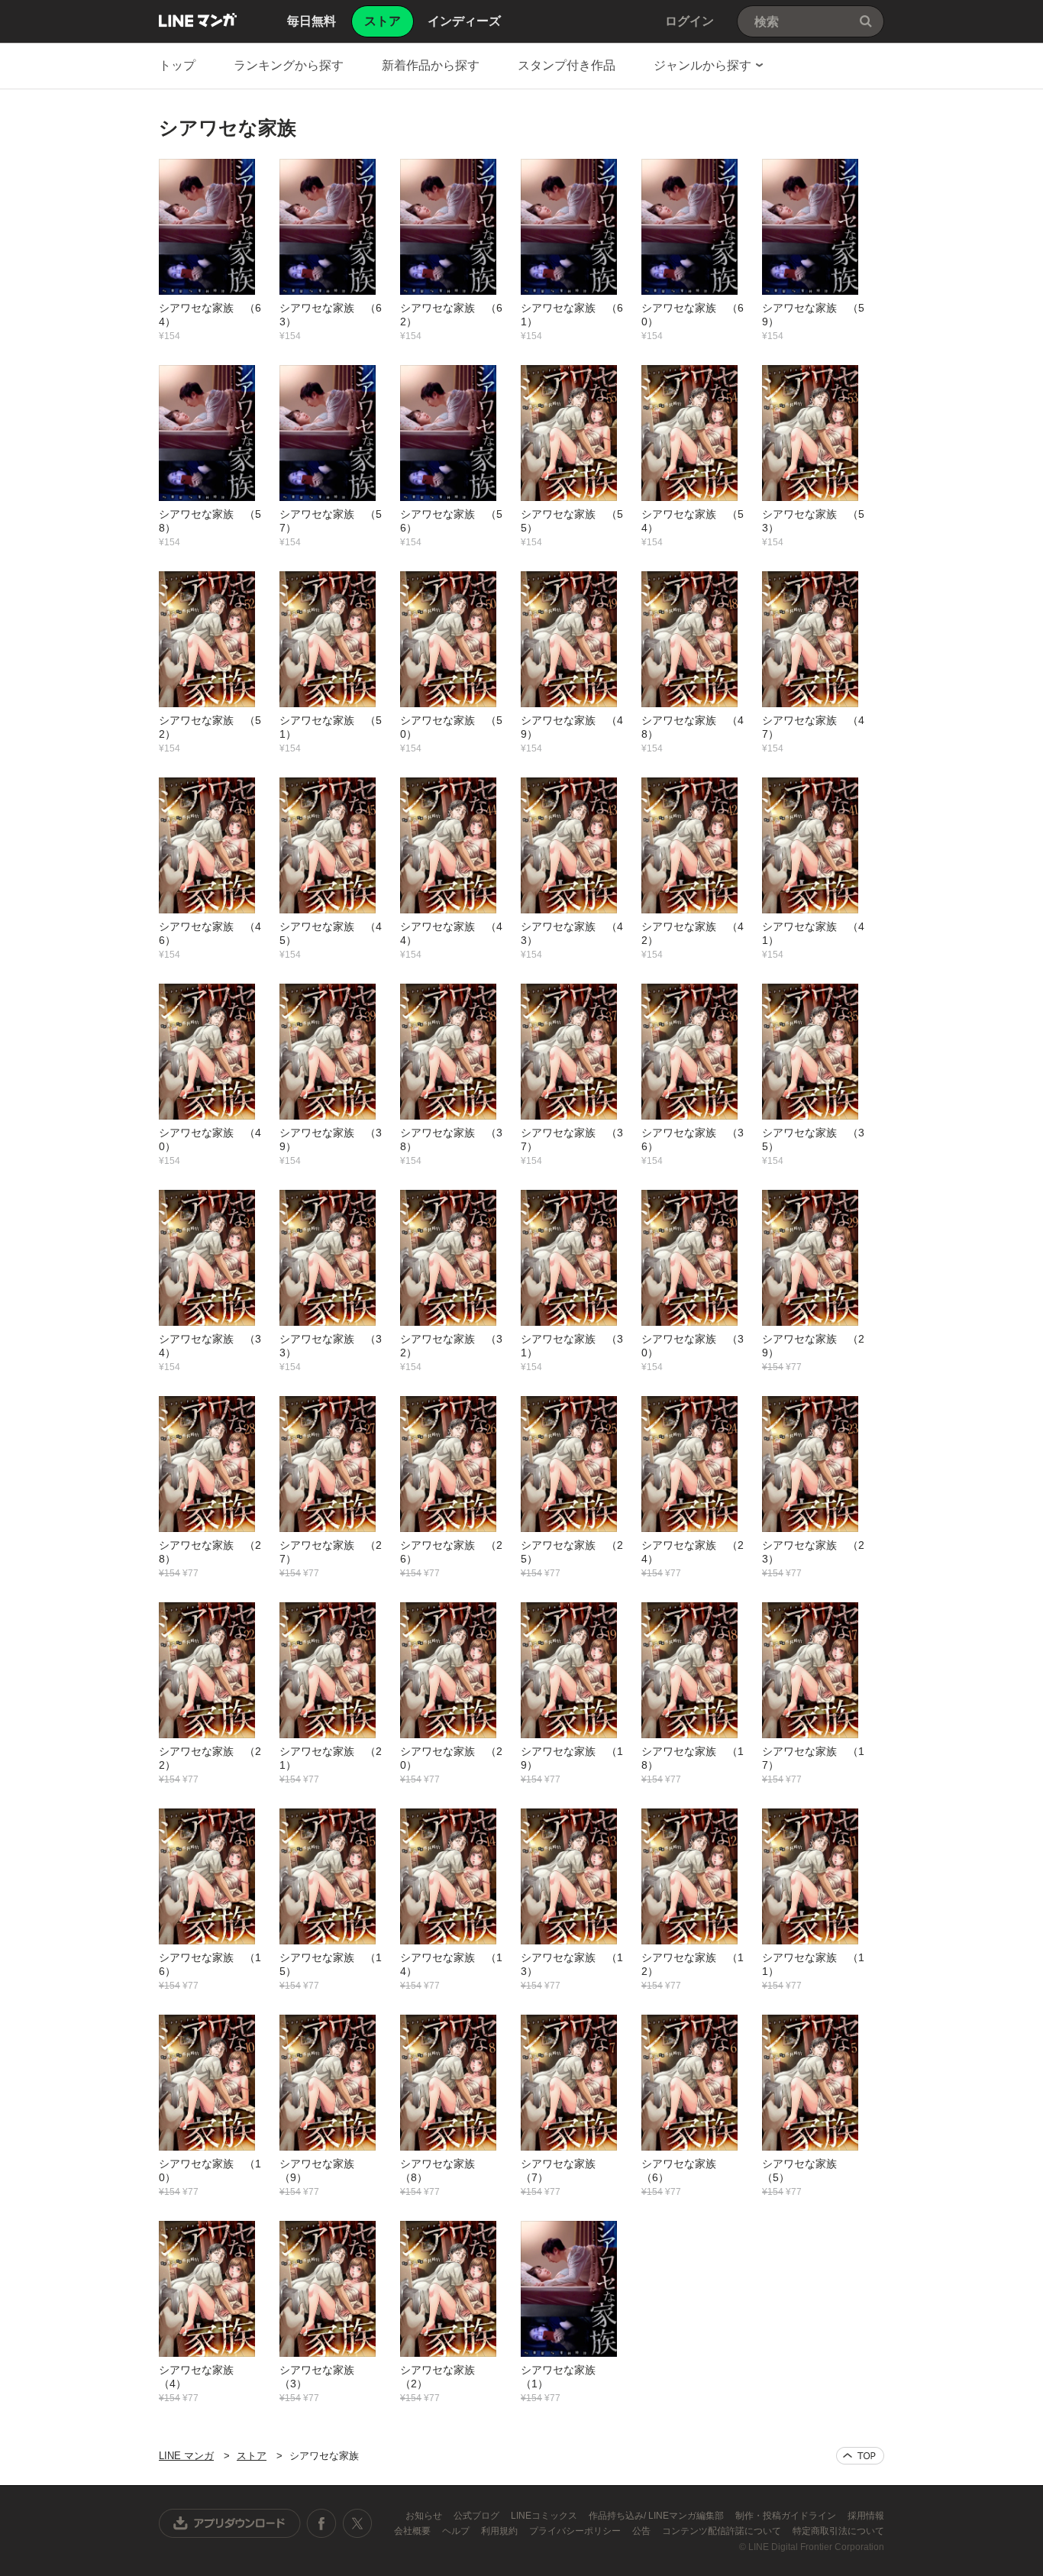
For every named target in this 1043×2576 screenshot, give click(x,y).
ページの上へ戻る (860, 2456)
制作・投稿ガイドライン (787, 2516)
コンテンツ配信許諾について (723, 2531)
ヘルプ (457, 2531)
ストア (252, 2456)
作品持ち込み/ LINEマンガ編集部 (657, 2516)
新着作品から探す (431, 65)
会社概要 (413, 2531)
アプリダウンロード (230, 2523)
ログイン (689, 21)
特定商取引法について (838, 2531)
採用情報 (866, 2516)
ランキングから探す (289, 65)
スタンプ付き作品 (567, 65)
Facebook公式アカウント (321, 2523)
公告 (643, 2531)
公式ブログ (478, 2516)
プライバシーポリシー (576, 2531)
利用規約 (501, 2531)
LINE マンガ (198, 20)
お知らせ (425, 2516)
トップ (177, 65)
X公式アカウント (357, 2523)
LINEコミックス (545, 2516)
